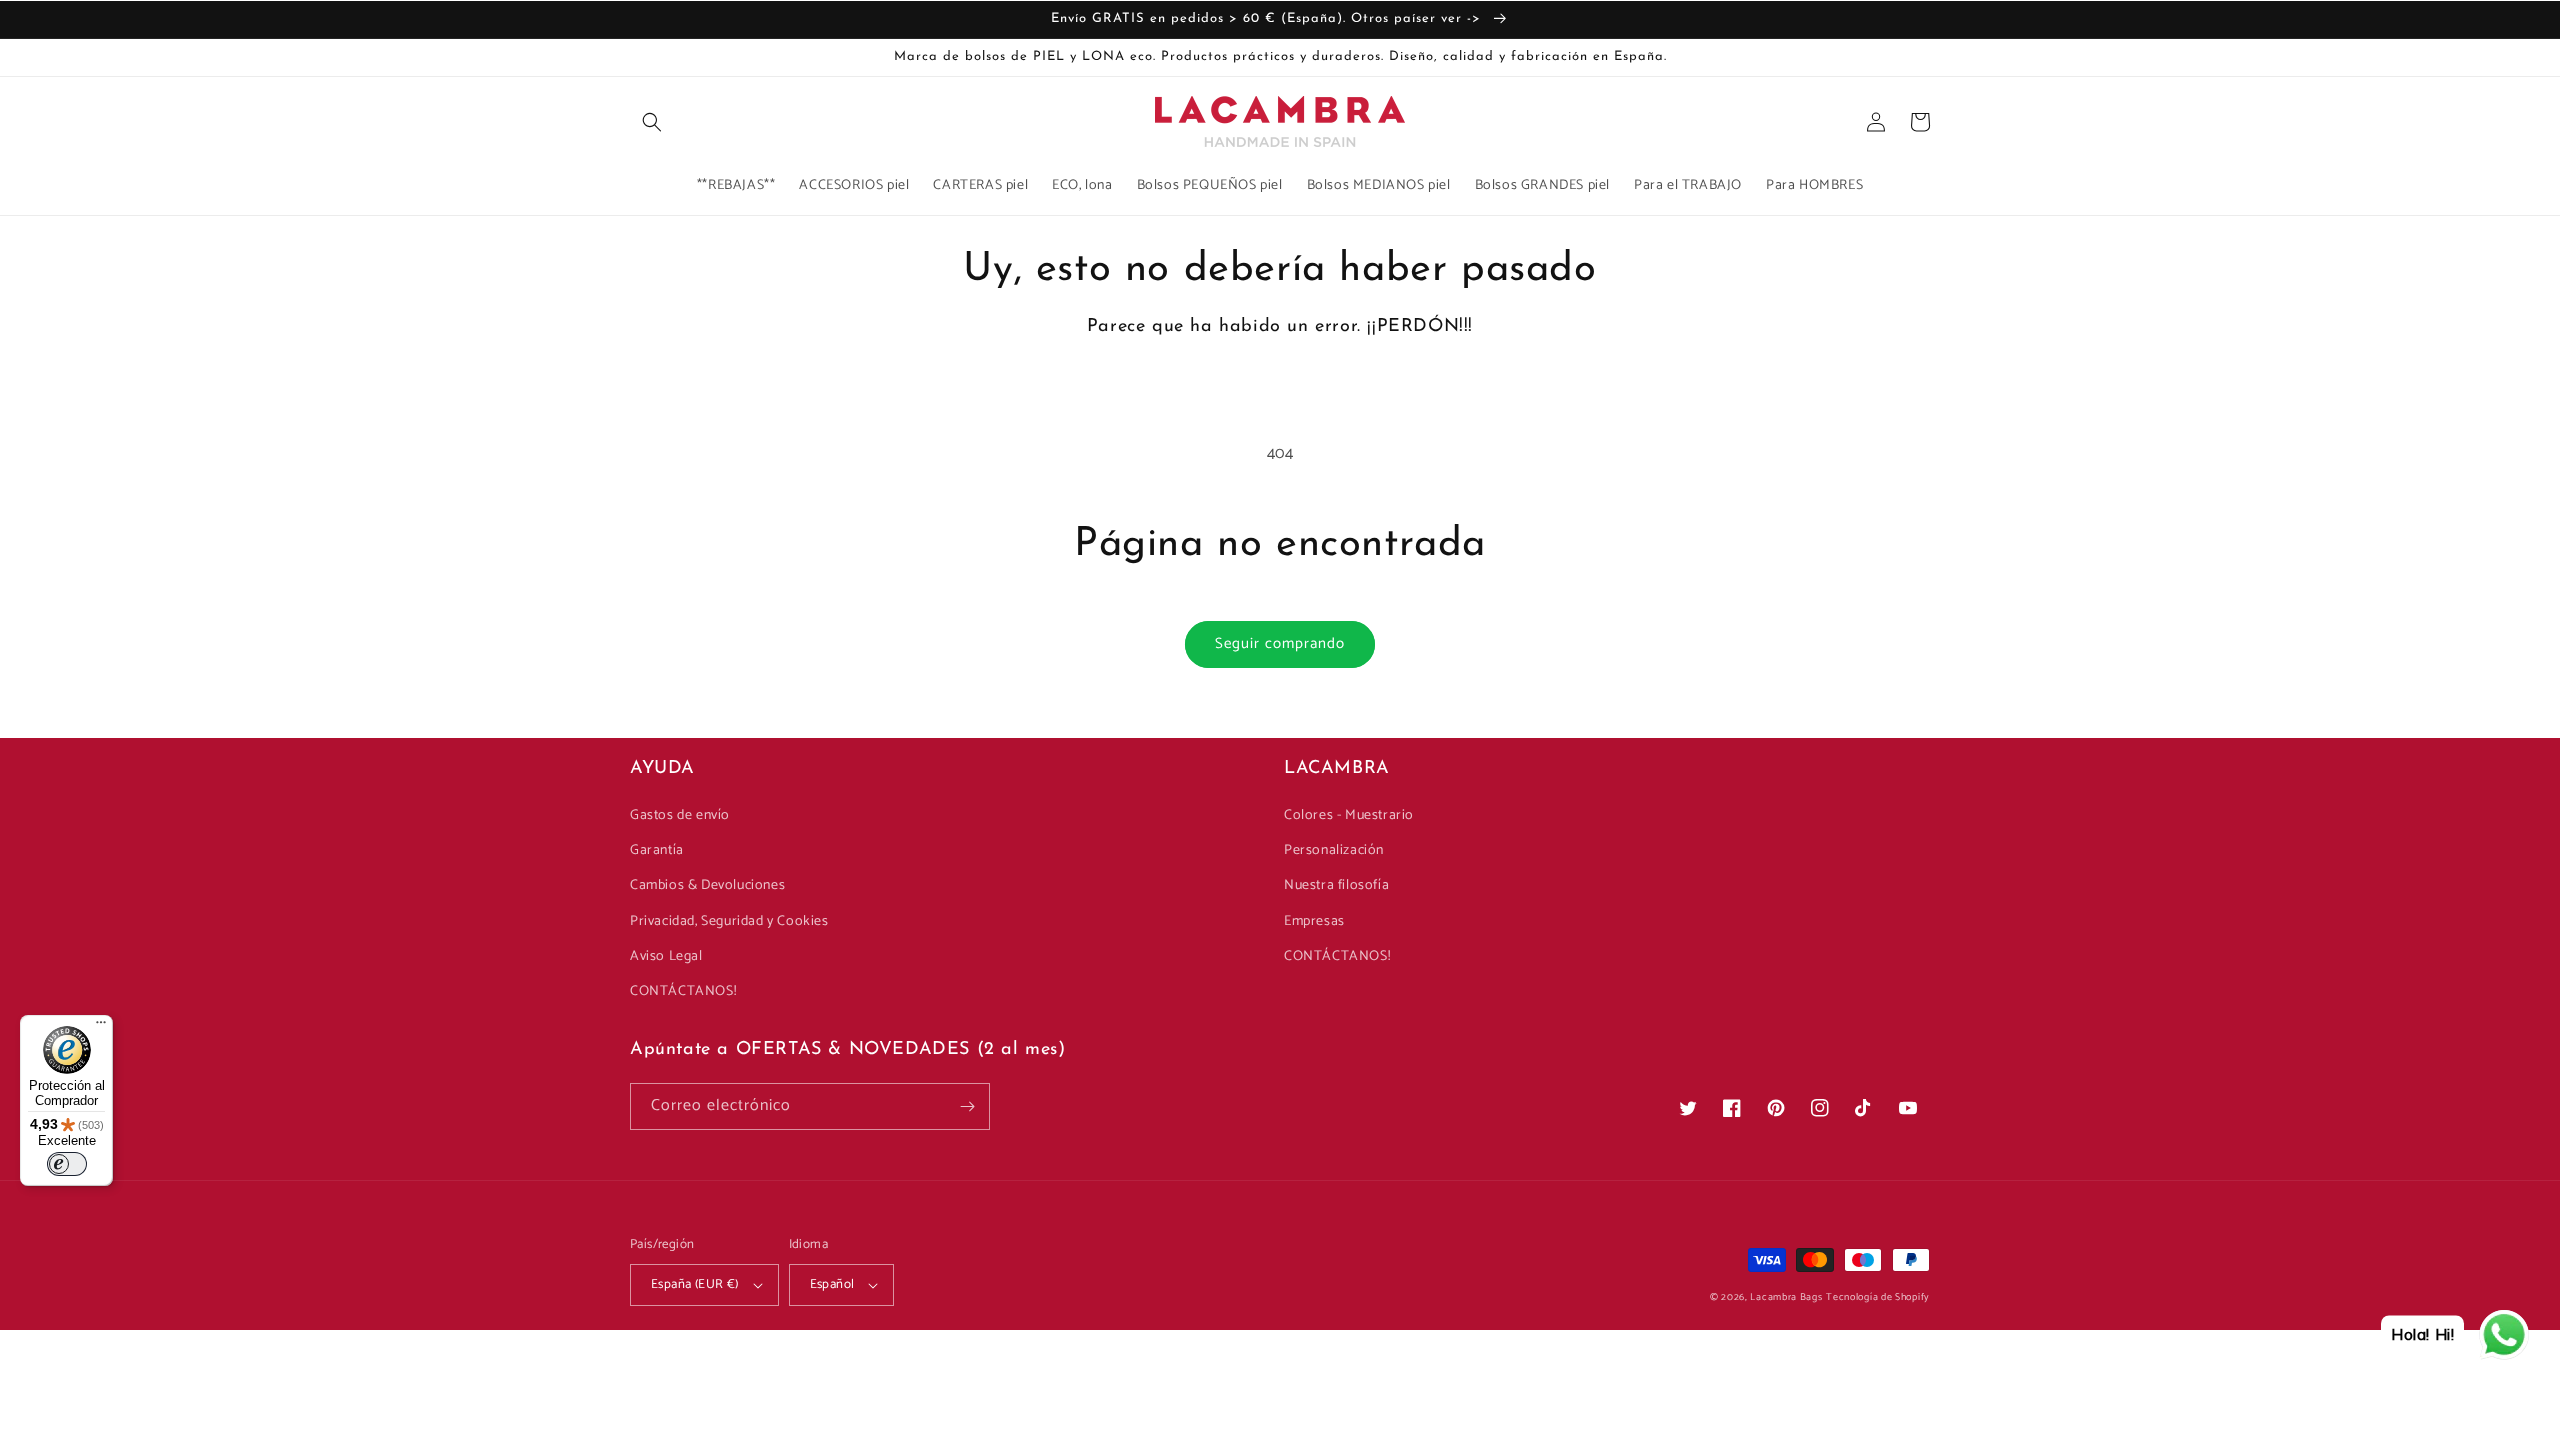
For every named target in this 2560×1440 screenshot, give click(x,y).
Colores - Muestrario (1349, 815)
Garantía (657, 850)
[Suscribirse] (967, 1106)
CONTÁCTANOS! (683, 991)
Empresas (1314, 921)
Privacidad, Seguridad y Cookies (729, 921)
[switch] (67, 1164)
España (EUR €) (695, 1284)
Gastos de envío (680, 815)
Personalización (1334, 850)
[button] (652, 122)
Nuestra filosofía (1336, 885)
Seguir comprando (1280, 643)
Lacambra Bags (1786, 1297)
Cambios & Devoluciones (707, 885)
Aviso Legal (666, 956)
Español (832, 1284)
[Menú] (101, 1027)
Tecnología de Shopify (1878, 1297)
